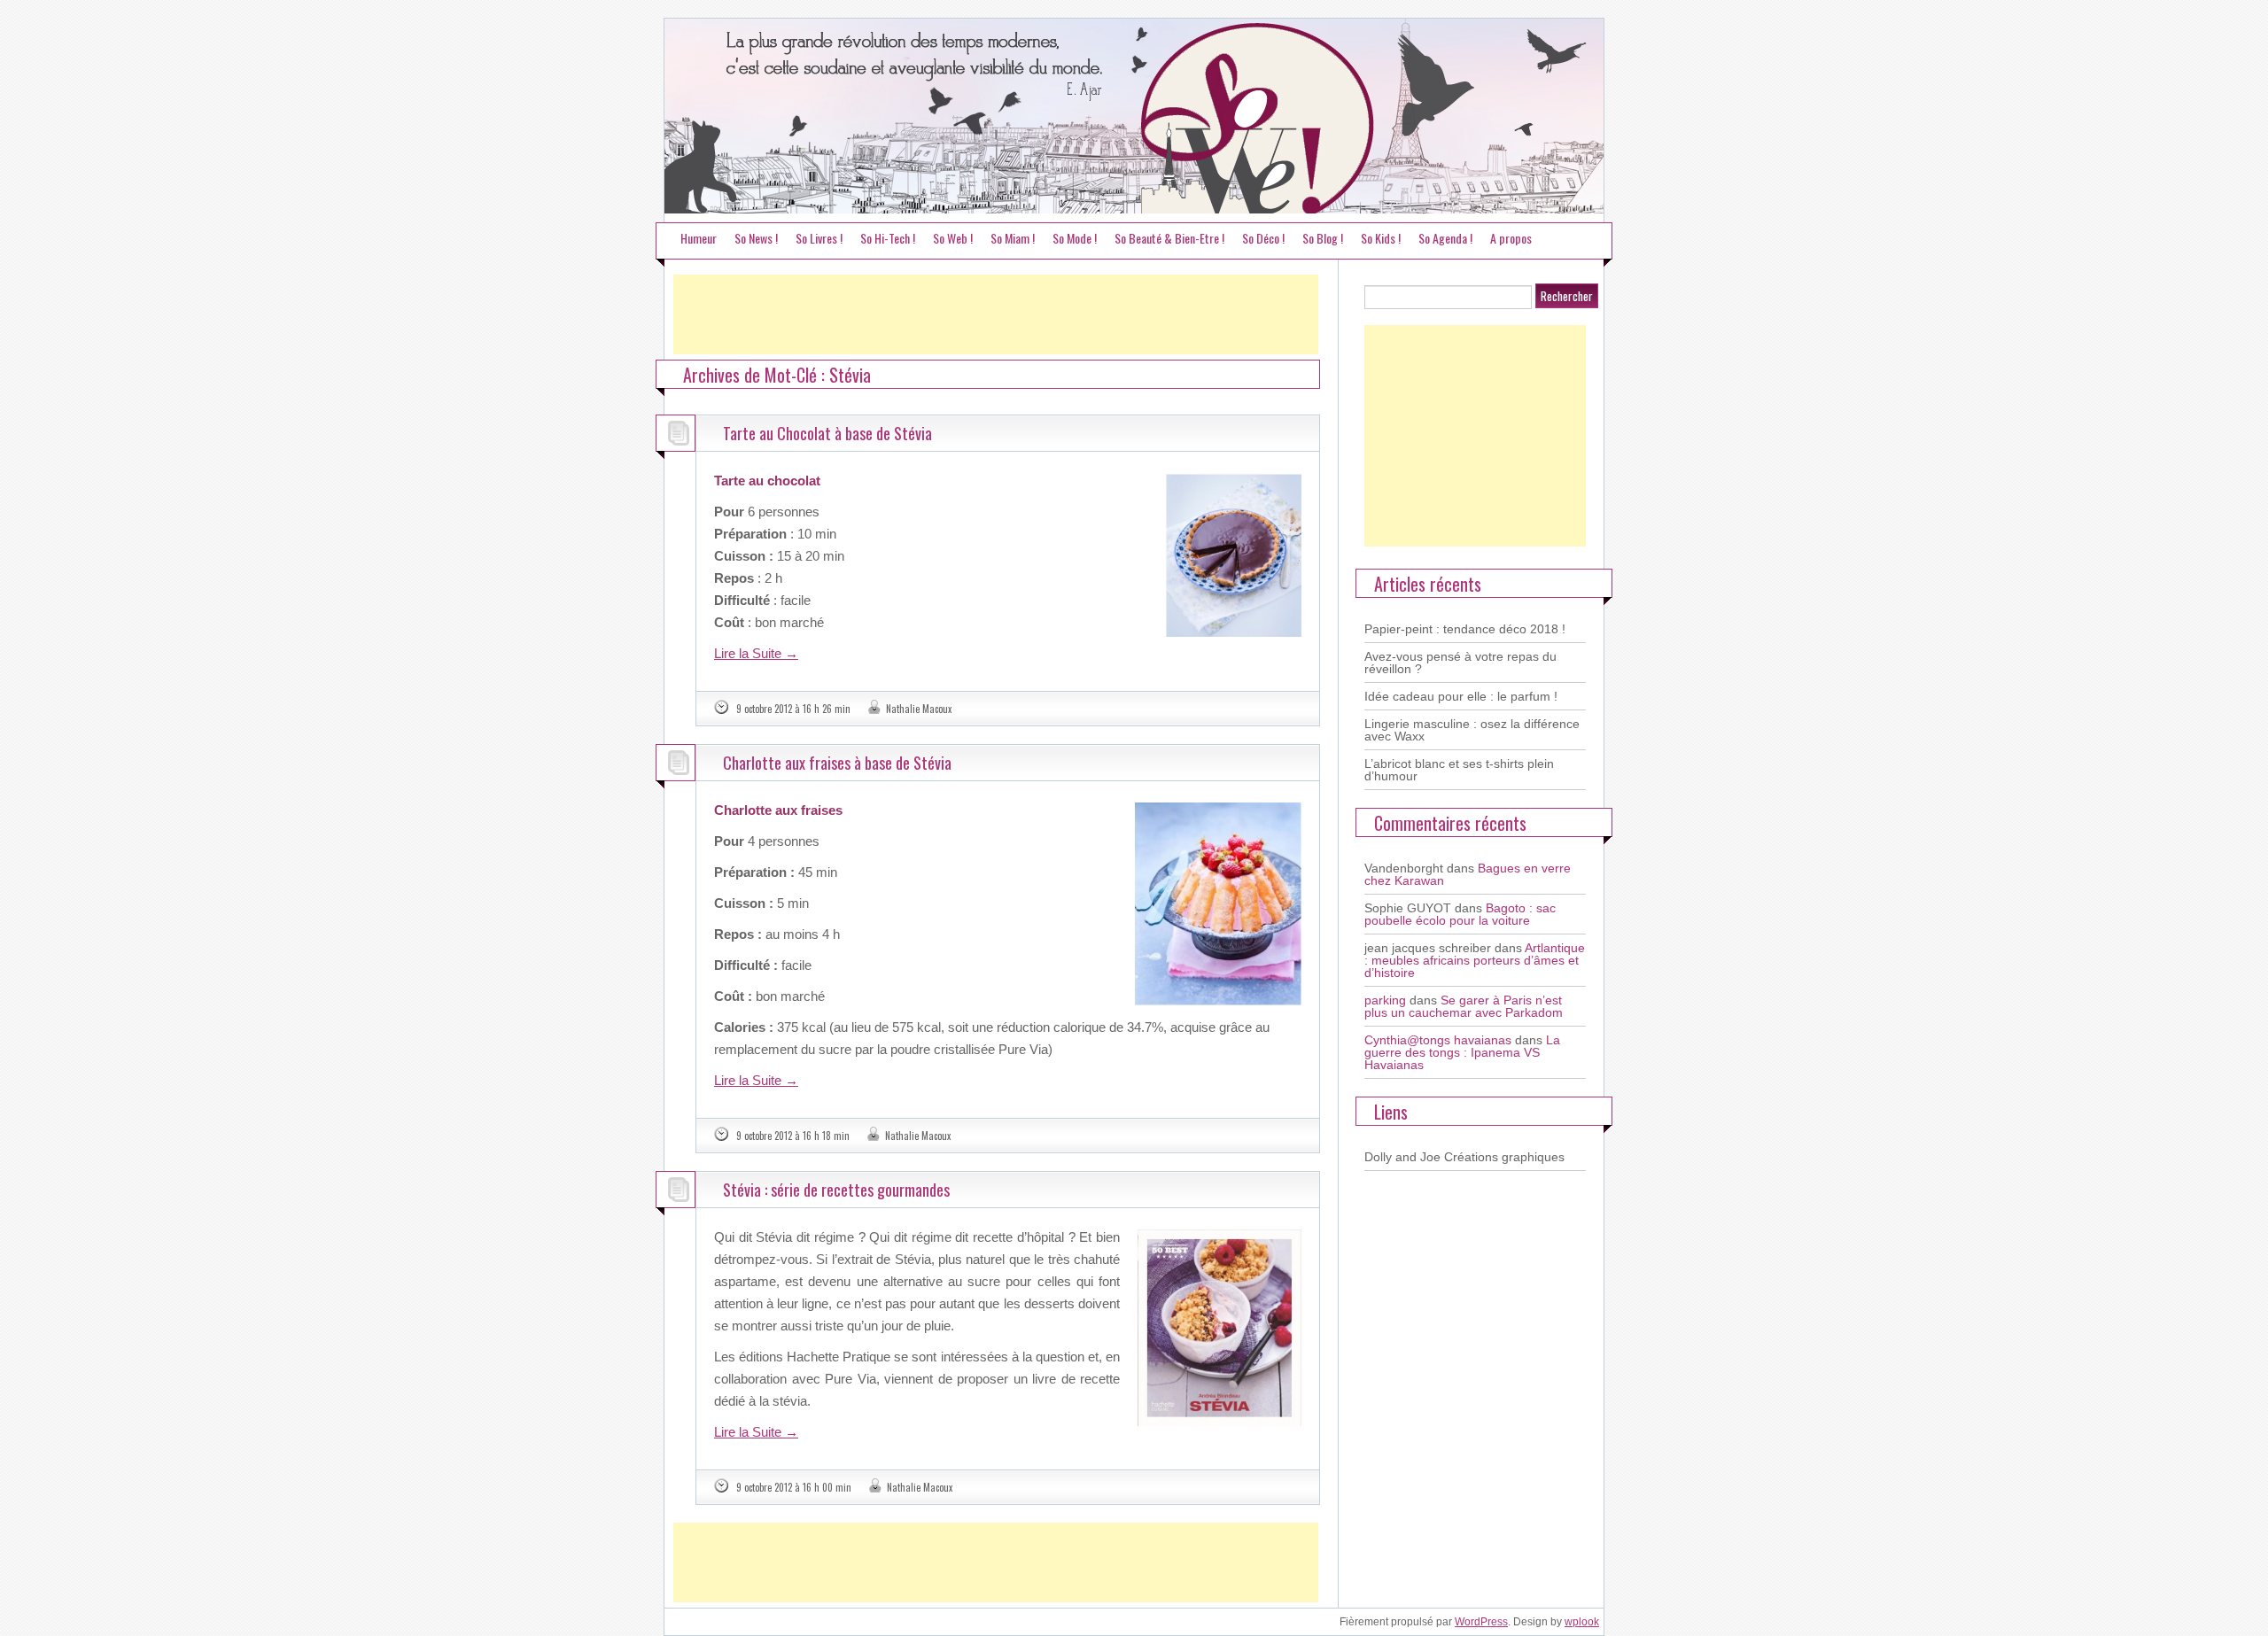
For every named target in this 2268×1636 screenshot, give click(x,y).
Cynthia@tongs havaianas (1438, 1040)
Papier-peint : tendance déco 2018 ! (1465, 629)
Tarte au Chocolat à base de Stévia (827, 433)
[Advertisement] (996, 314)
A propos (1511, 238)
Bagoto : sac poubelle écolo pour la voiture (1460, 914)
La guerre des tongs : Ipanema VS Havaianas (1462, 1052)
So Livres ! (819, 238)
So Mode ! (1075, 238)
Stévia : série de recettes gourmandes (836, 1190)
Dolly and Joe (1402, 1157)
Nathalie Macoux (919, 709)
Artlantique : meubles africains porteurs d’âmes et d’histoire (1475, 960)
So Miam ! (1013, 238)
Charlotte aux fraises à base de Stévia (837, 763)
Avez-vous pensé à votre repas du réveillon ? (1460, 663)
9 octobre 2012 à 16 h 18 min (793, 1136)
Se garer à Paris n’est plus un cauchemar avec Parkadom (1464, 1006)
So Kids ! (1381, 238)
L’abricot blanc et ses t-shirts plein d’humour (1459, 770)
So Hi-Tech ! (888, 238)
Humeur (699, 238)
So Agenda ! (1445, 238)
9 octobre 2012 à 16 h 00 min (794, 1487)
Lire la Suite (756, 653)
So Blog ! (1323, 238)
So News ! (756, 238)
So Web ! (953, 238)
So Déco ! (1263, 238)
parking (1385, 1000)
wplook (1582, 1622)
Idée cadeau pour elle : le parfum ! (1461, 696)
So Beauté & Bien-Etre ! (1169, 238)
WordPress (1481, 1622)
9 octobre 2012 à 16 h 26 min (793, 709)
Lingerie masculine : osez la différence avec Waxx (1472, 730)
